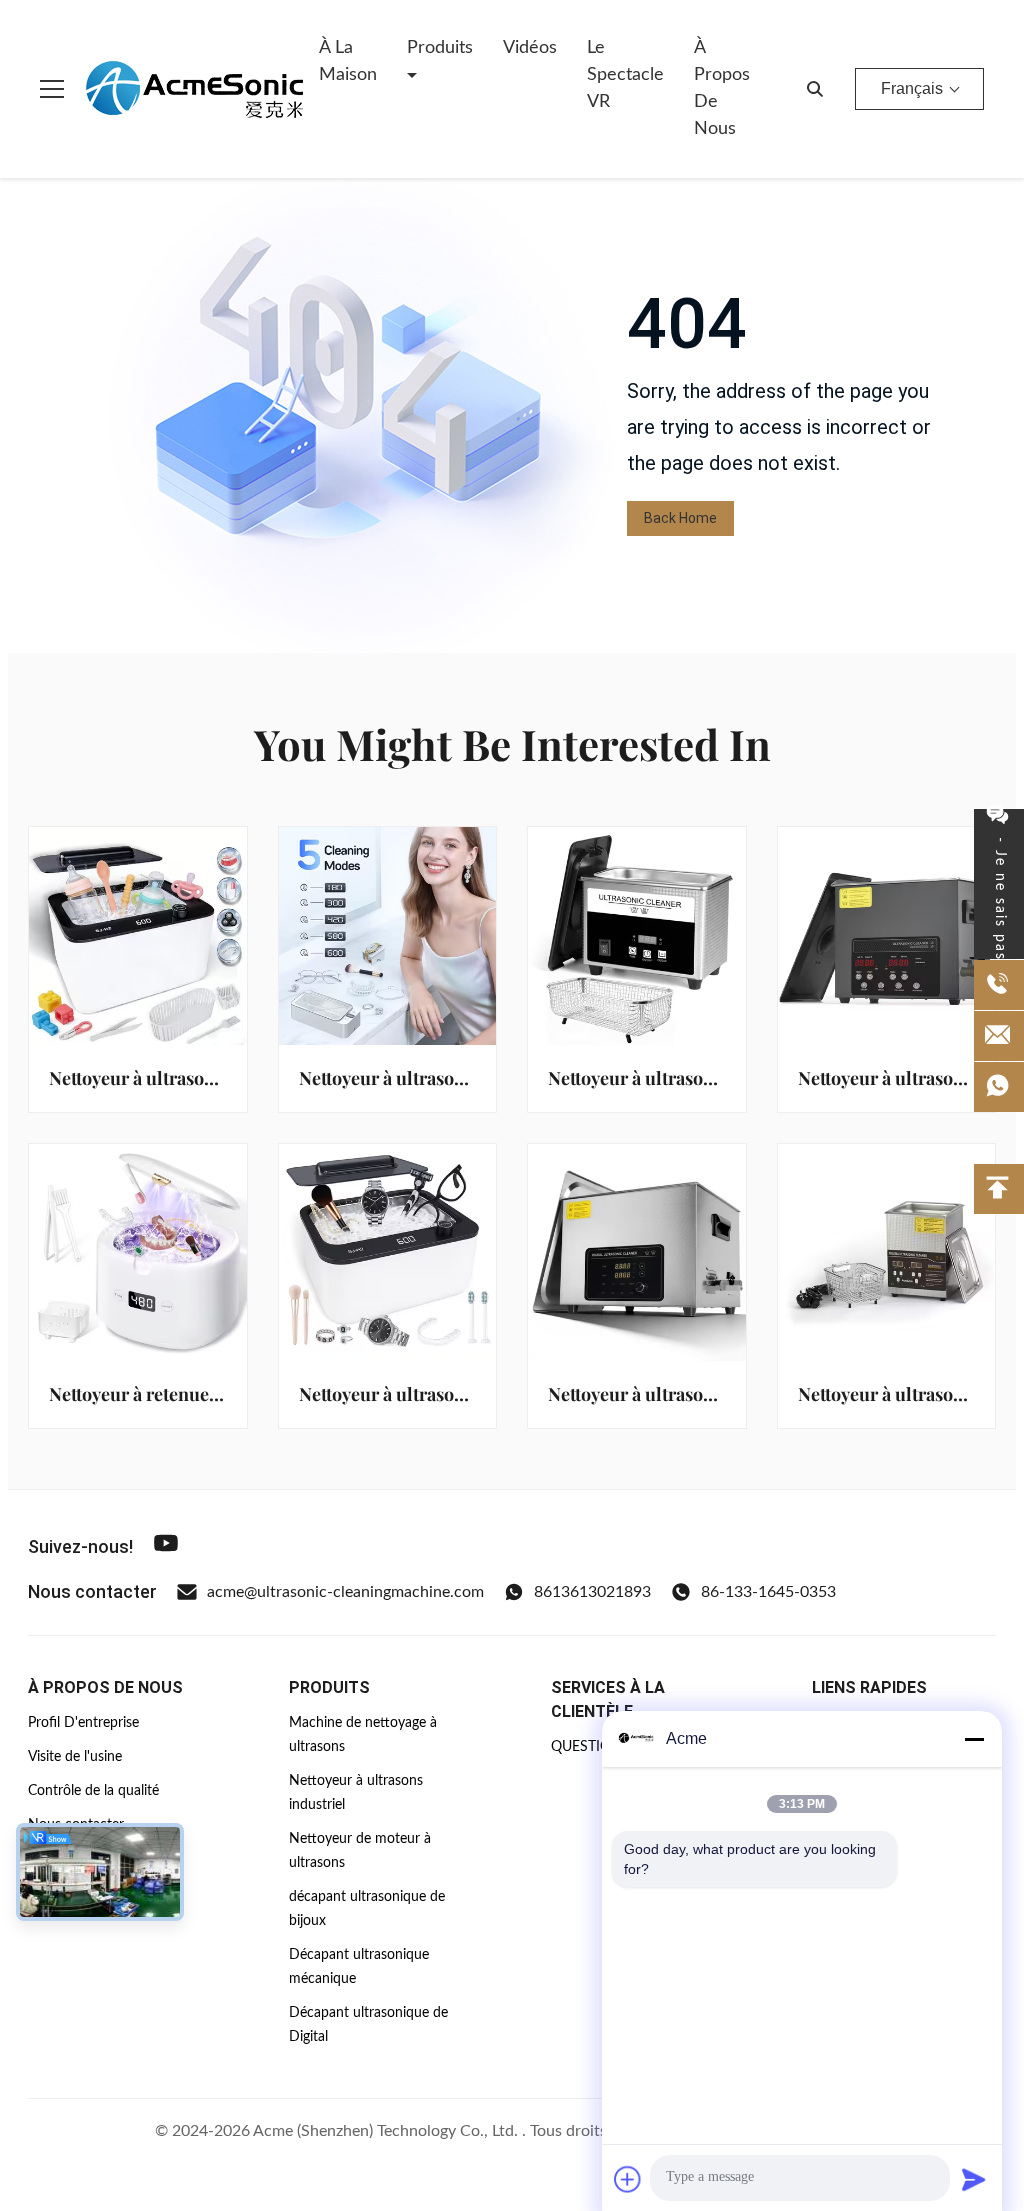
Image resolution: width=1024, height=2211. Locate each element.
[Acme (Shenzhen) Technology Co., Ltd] (194, 89)
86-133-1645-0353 (768, 1592)
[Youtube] (166, 1546)
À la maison (348, 61)
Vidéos (530, 48)
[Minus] (974, 1739)
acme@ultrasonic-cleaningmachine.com (345, 1592)
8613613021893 (592, 1592)
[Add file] (628, 2179)
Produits (440, 48)
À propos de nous (722, 88)
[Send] (974, 2179)
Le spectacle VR (625, 75)
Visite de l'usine (75, 1757)
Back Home (680, 518)
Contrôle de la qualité (93, 1791)
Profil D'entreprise (83, 1723)
